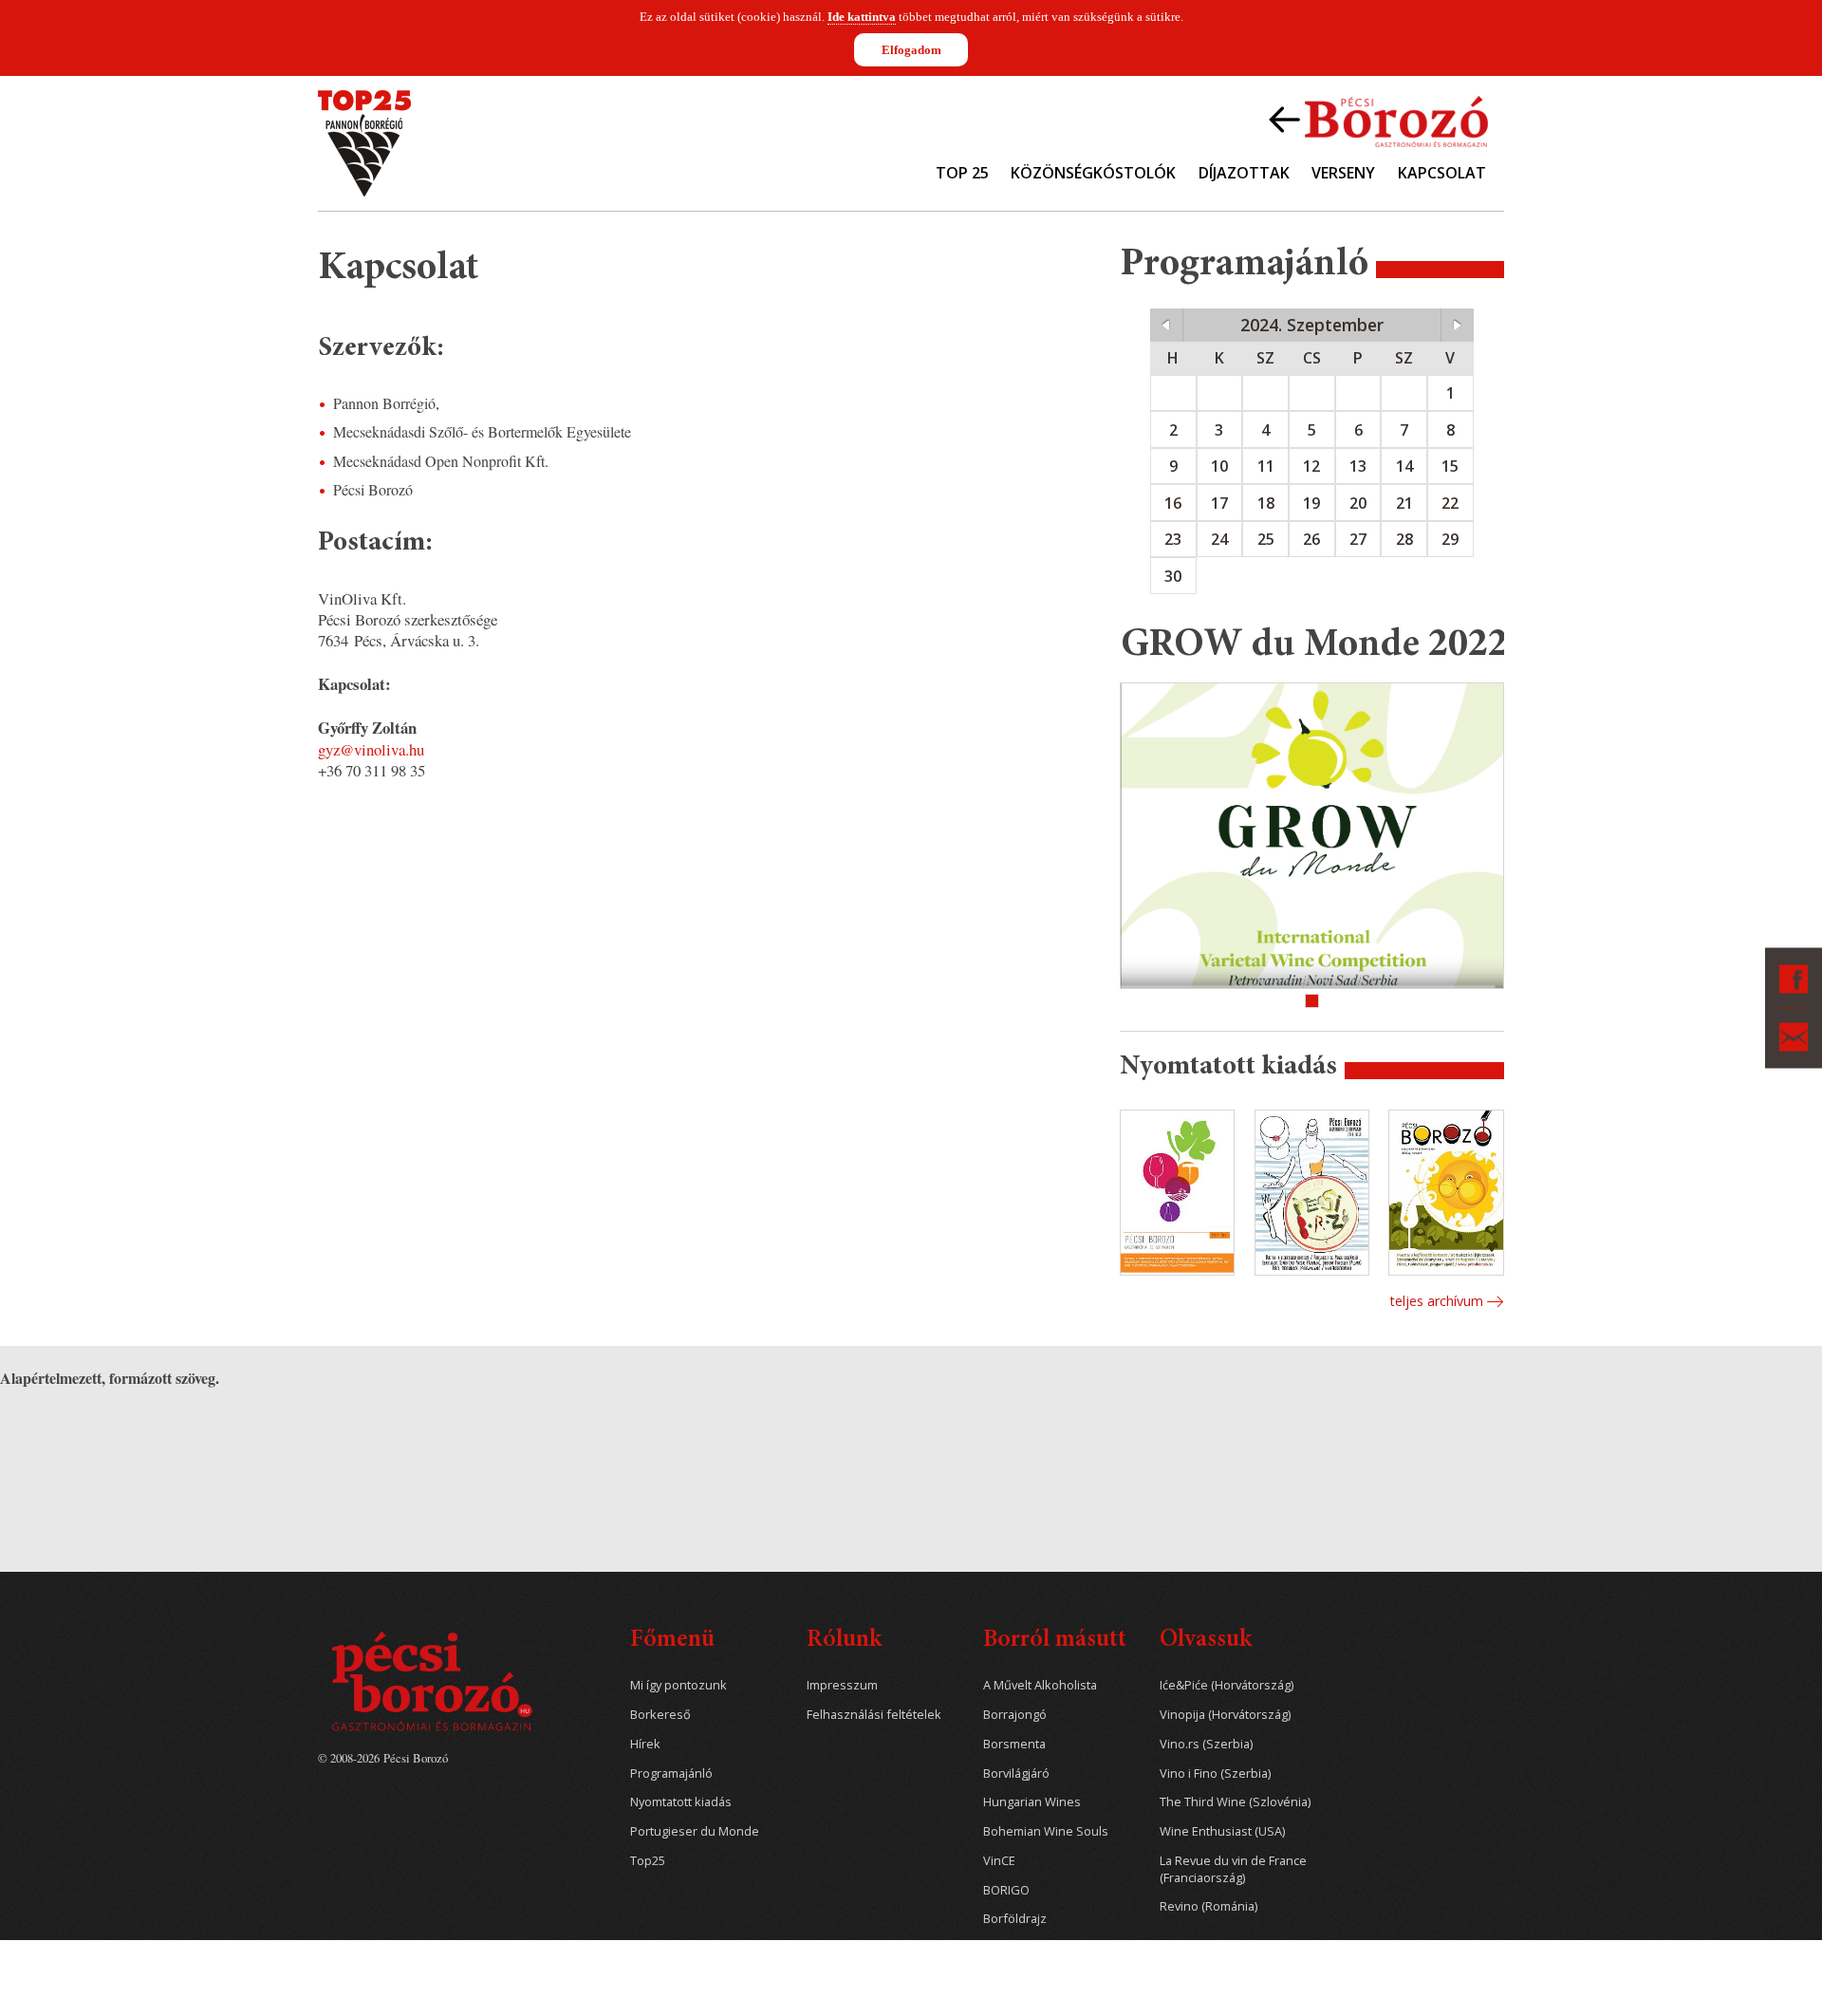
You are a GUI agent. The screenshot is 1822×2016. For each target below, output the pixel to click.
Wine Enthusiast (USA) (1222, 1831)
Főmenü (672, 1641)
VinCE (999, 1861)
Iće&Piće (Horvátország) (1227, 1685)
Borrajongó (1015, 1715)
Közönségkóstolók (1093, 173)
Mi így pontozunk (679, 1685)
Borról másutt (1055, 1641)
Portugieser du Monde (695, 1831)
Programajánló (671, 1773)
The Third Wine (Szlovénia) (1235, 1802)
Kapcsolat (1442, 173)
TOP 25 (962, 173)
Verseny (1343, 173)
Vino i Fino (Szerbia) (1215, 1773)
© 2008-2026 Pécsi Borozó (383, 1758)
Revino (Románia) (1208, 1906)
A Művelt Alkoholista (1040, 1685)
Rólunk (844, 1641)
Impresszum (842, 1685)
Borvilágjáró (1016, 1773)
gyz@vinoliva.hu (371, 749)
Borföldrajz (1015, 1919)
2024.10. (1457, 325)
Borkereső (660, 1715)
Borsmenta (1014, 1744)
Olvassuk (1206, 1641)
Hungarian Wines (1032, 1802)
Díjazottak (1244, 173)
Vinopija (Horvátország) (1225, 1715)
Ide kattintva (862, 17)
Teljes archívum (1436, 1301)
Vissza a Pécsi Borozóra (1378, 120)
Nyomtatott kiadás (681, 1802)
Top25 (648, 1861)
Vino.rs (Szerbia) (1206, 1744)
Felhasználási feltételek (874, 1715)
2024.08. (1167, 325)
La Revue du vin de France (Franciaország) (1233, 1869)
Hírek (645, 1744)
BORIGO (1006, 1890)
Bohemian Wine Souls (1046, 1831)
